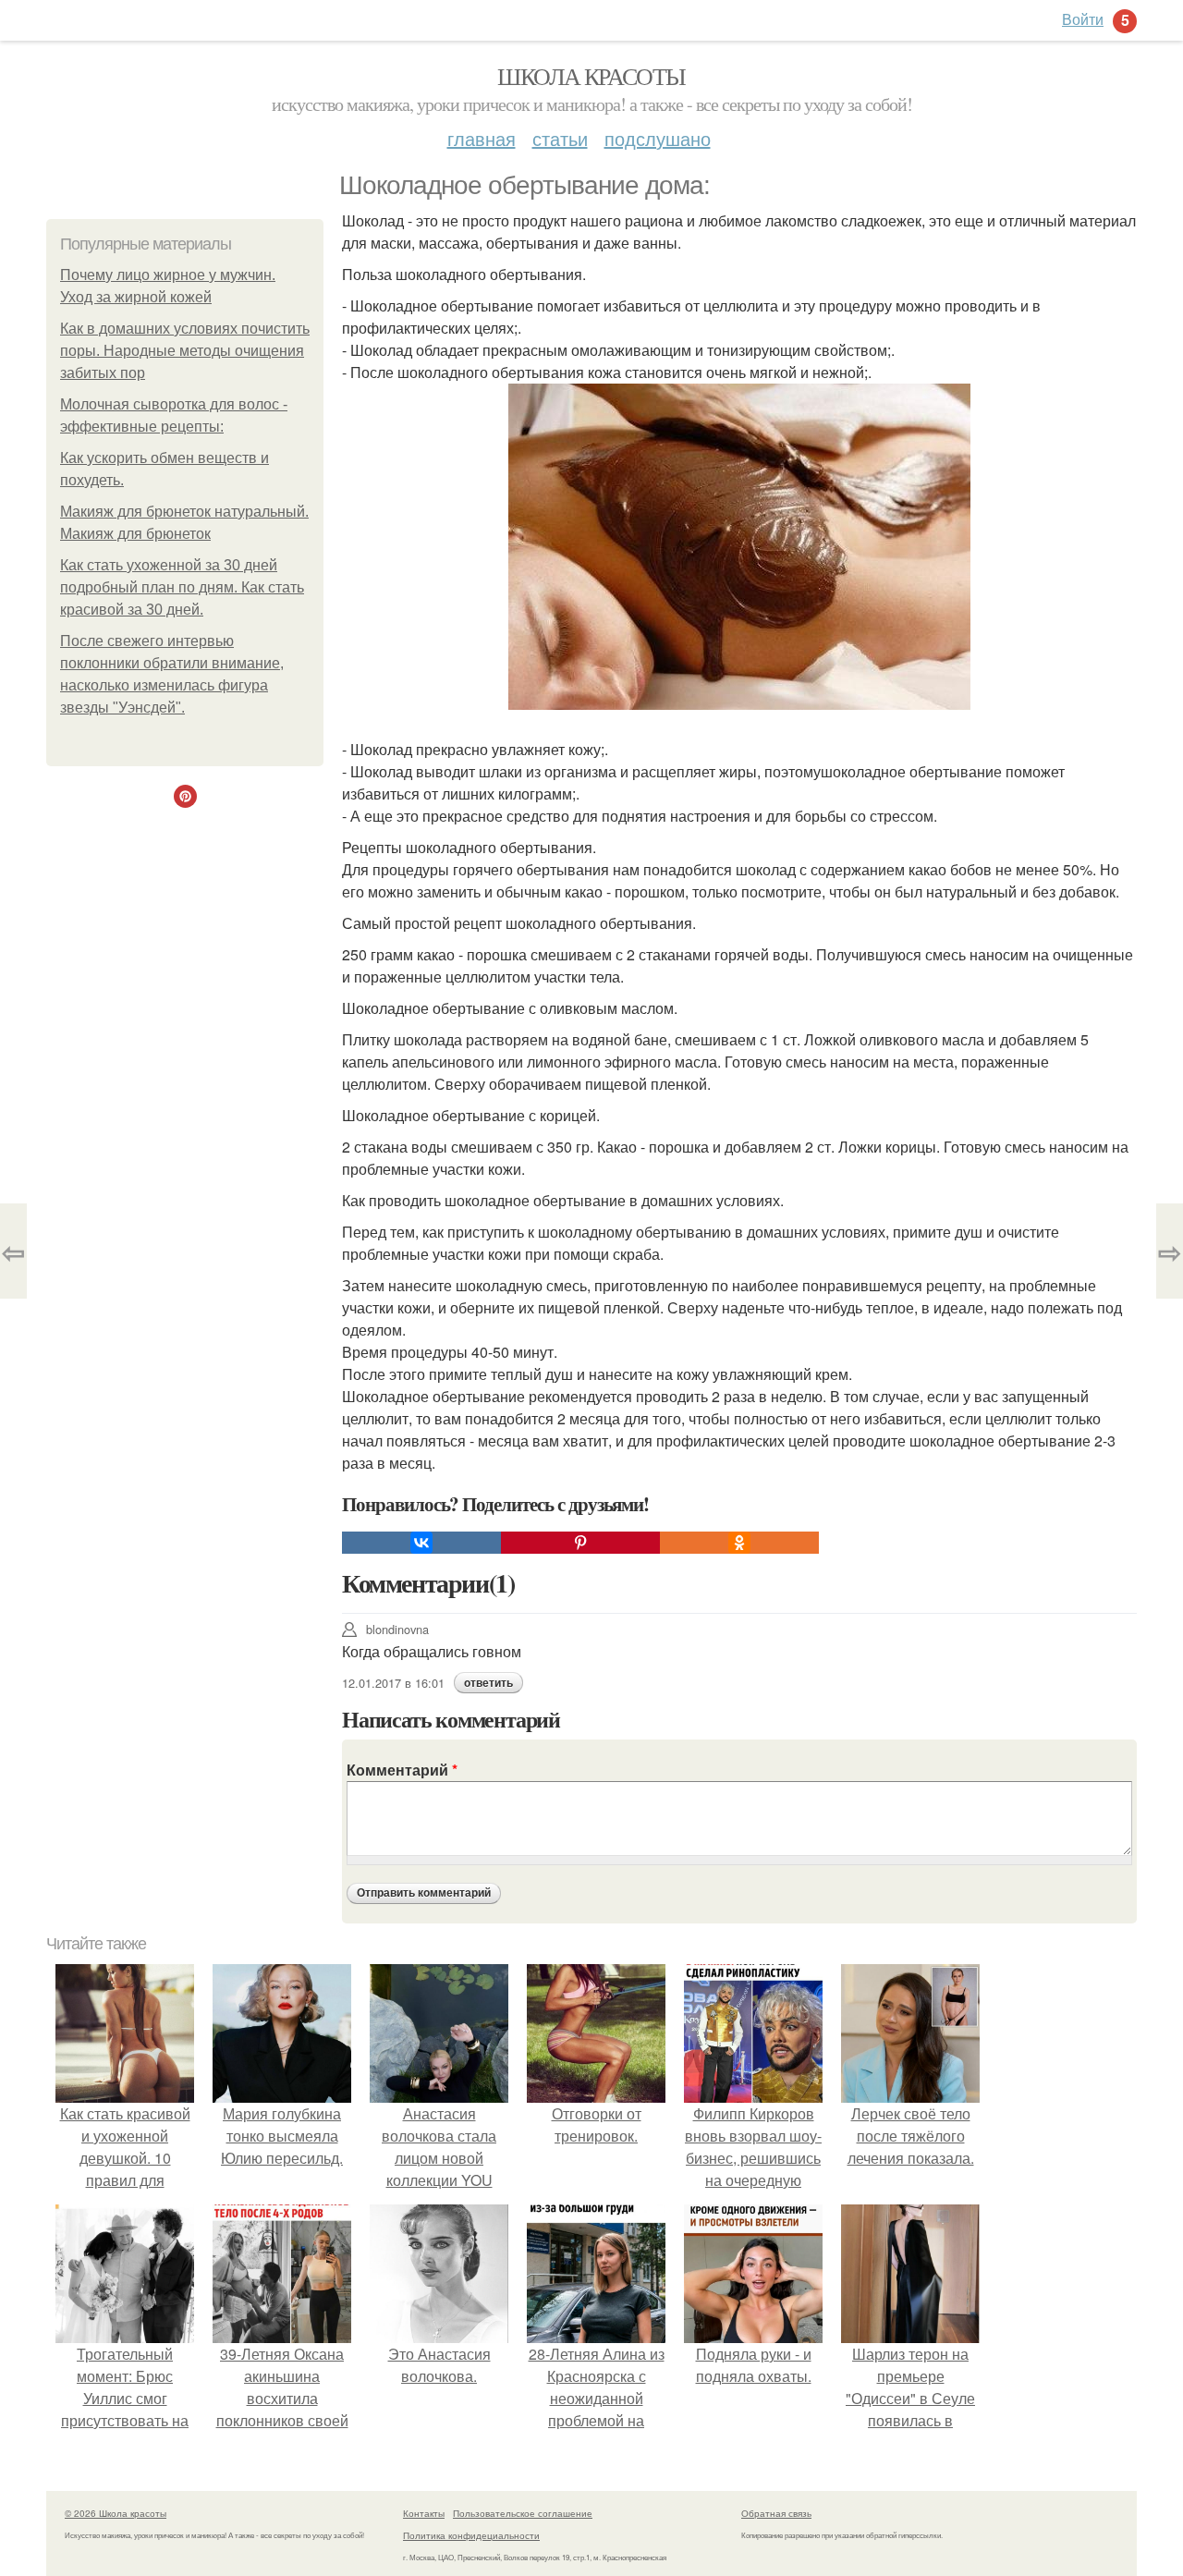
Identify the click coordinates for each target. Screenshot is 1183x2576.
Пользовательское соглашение (523, 2513)
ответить (488, 1683)
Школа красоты (591, 76)
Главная (482, 138)
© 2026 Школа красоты (116, 2513)
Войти (1083, 19)
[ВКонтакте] (421, 1543)
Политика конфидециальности (471, 2535)
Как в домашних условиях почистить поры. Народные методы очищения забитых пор (185, 351)
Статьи (560, 138)
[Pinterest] (580, 1543)
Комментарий (402, 1770)
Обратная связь (776, 2513)
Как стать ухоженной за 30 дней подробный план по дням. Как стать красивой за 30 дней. (182, 587)
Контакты (424, 2513)
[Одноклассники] (739, 1543)
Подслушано (658, 138)
